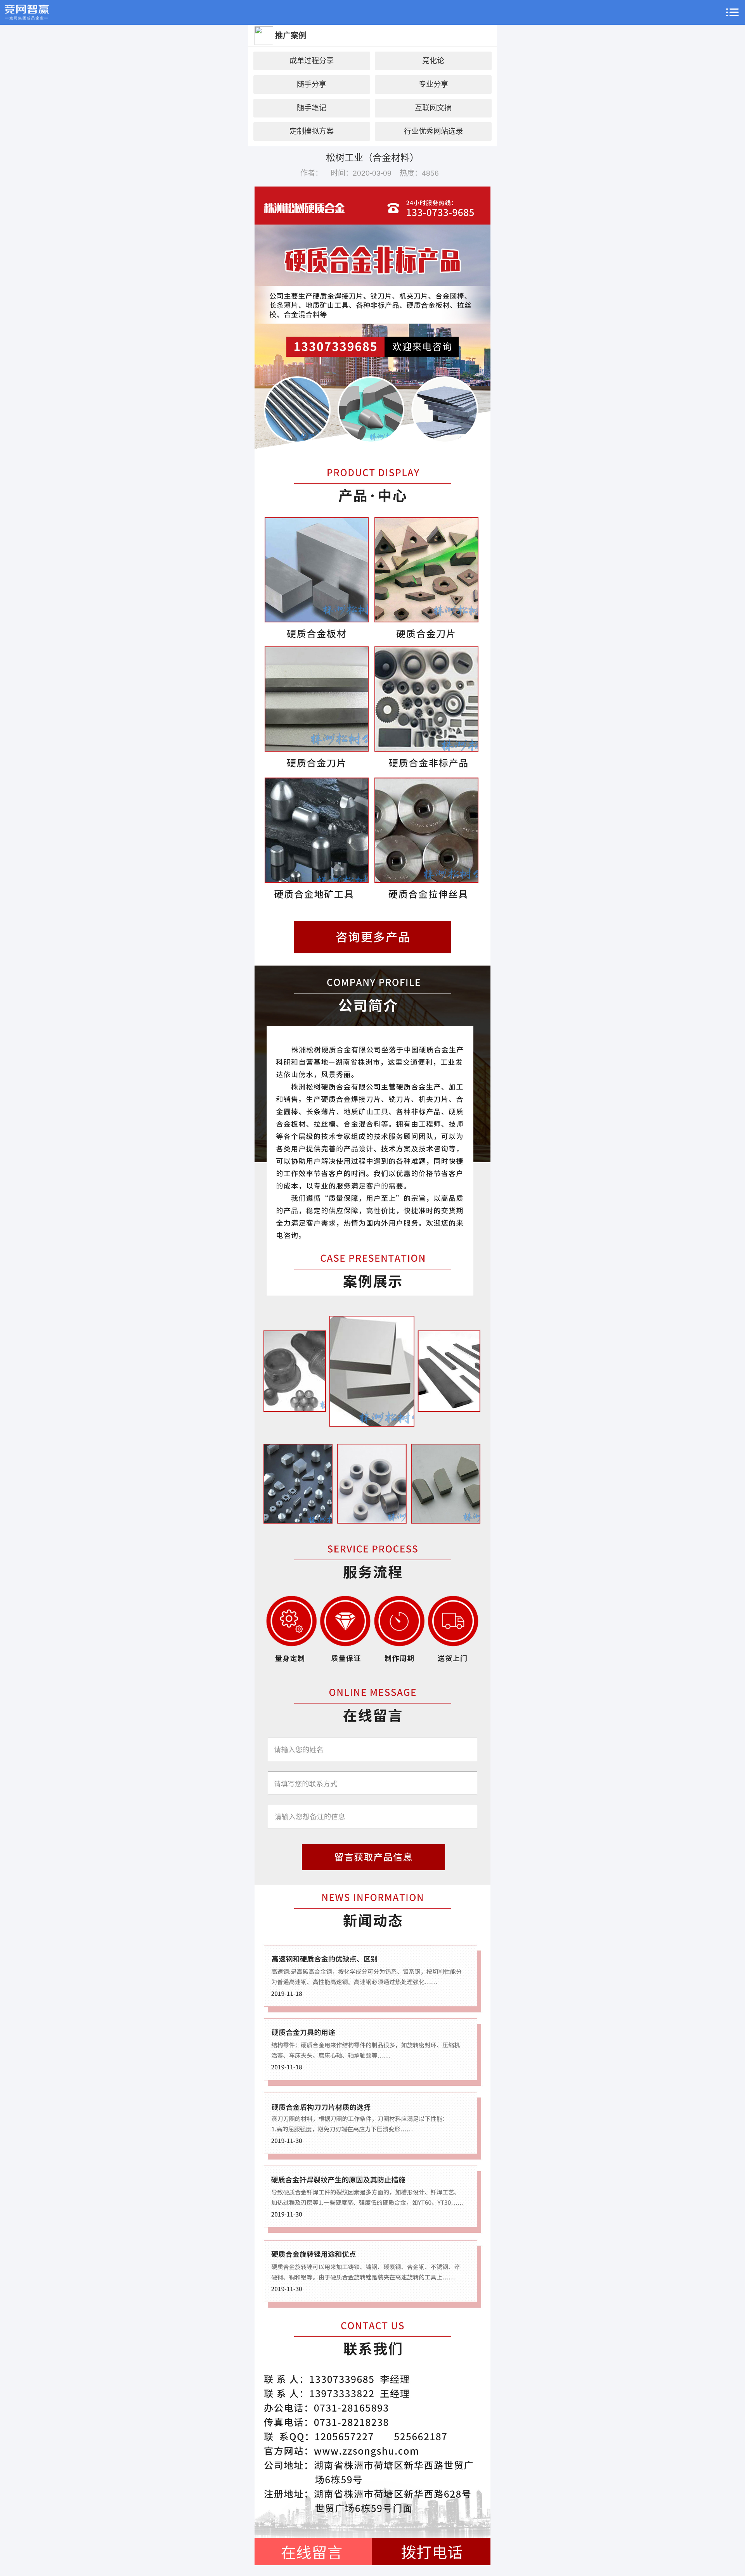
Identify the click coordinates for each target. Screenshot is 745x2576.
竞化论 (433, 61)
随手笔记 (312, 108)
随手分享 (312, 84)
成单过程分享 (312, 61)
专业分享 (433, 84)
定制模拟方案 (312, 131)
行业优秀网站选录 (433, 131)
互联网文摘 (433, 108)
